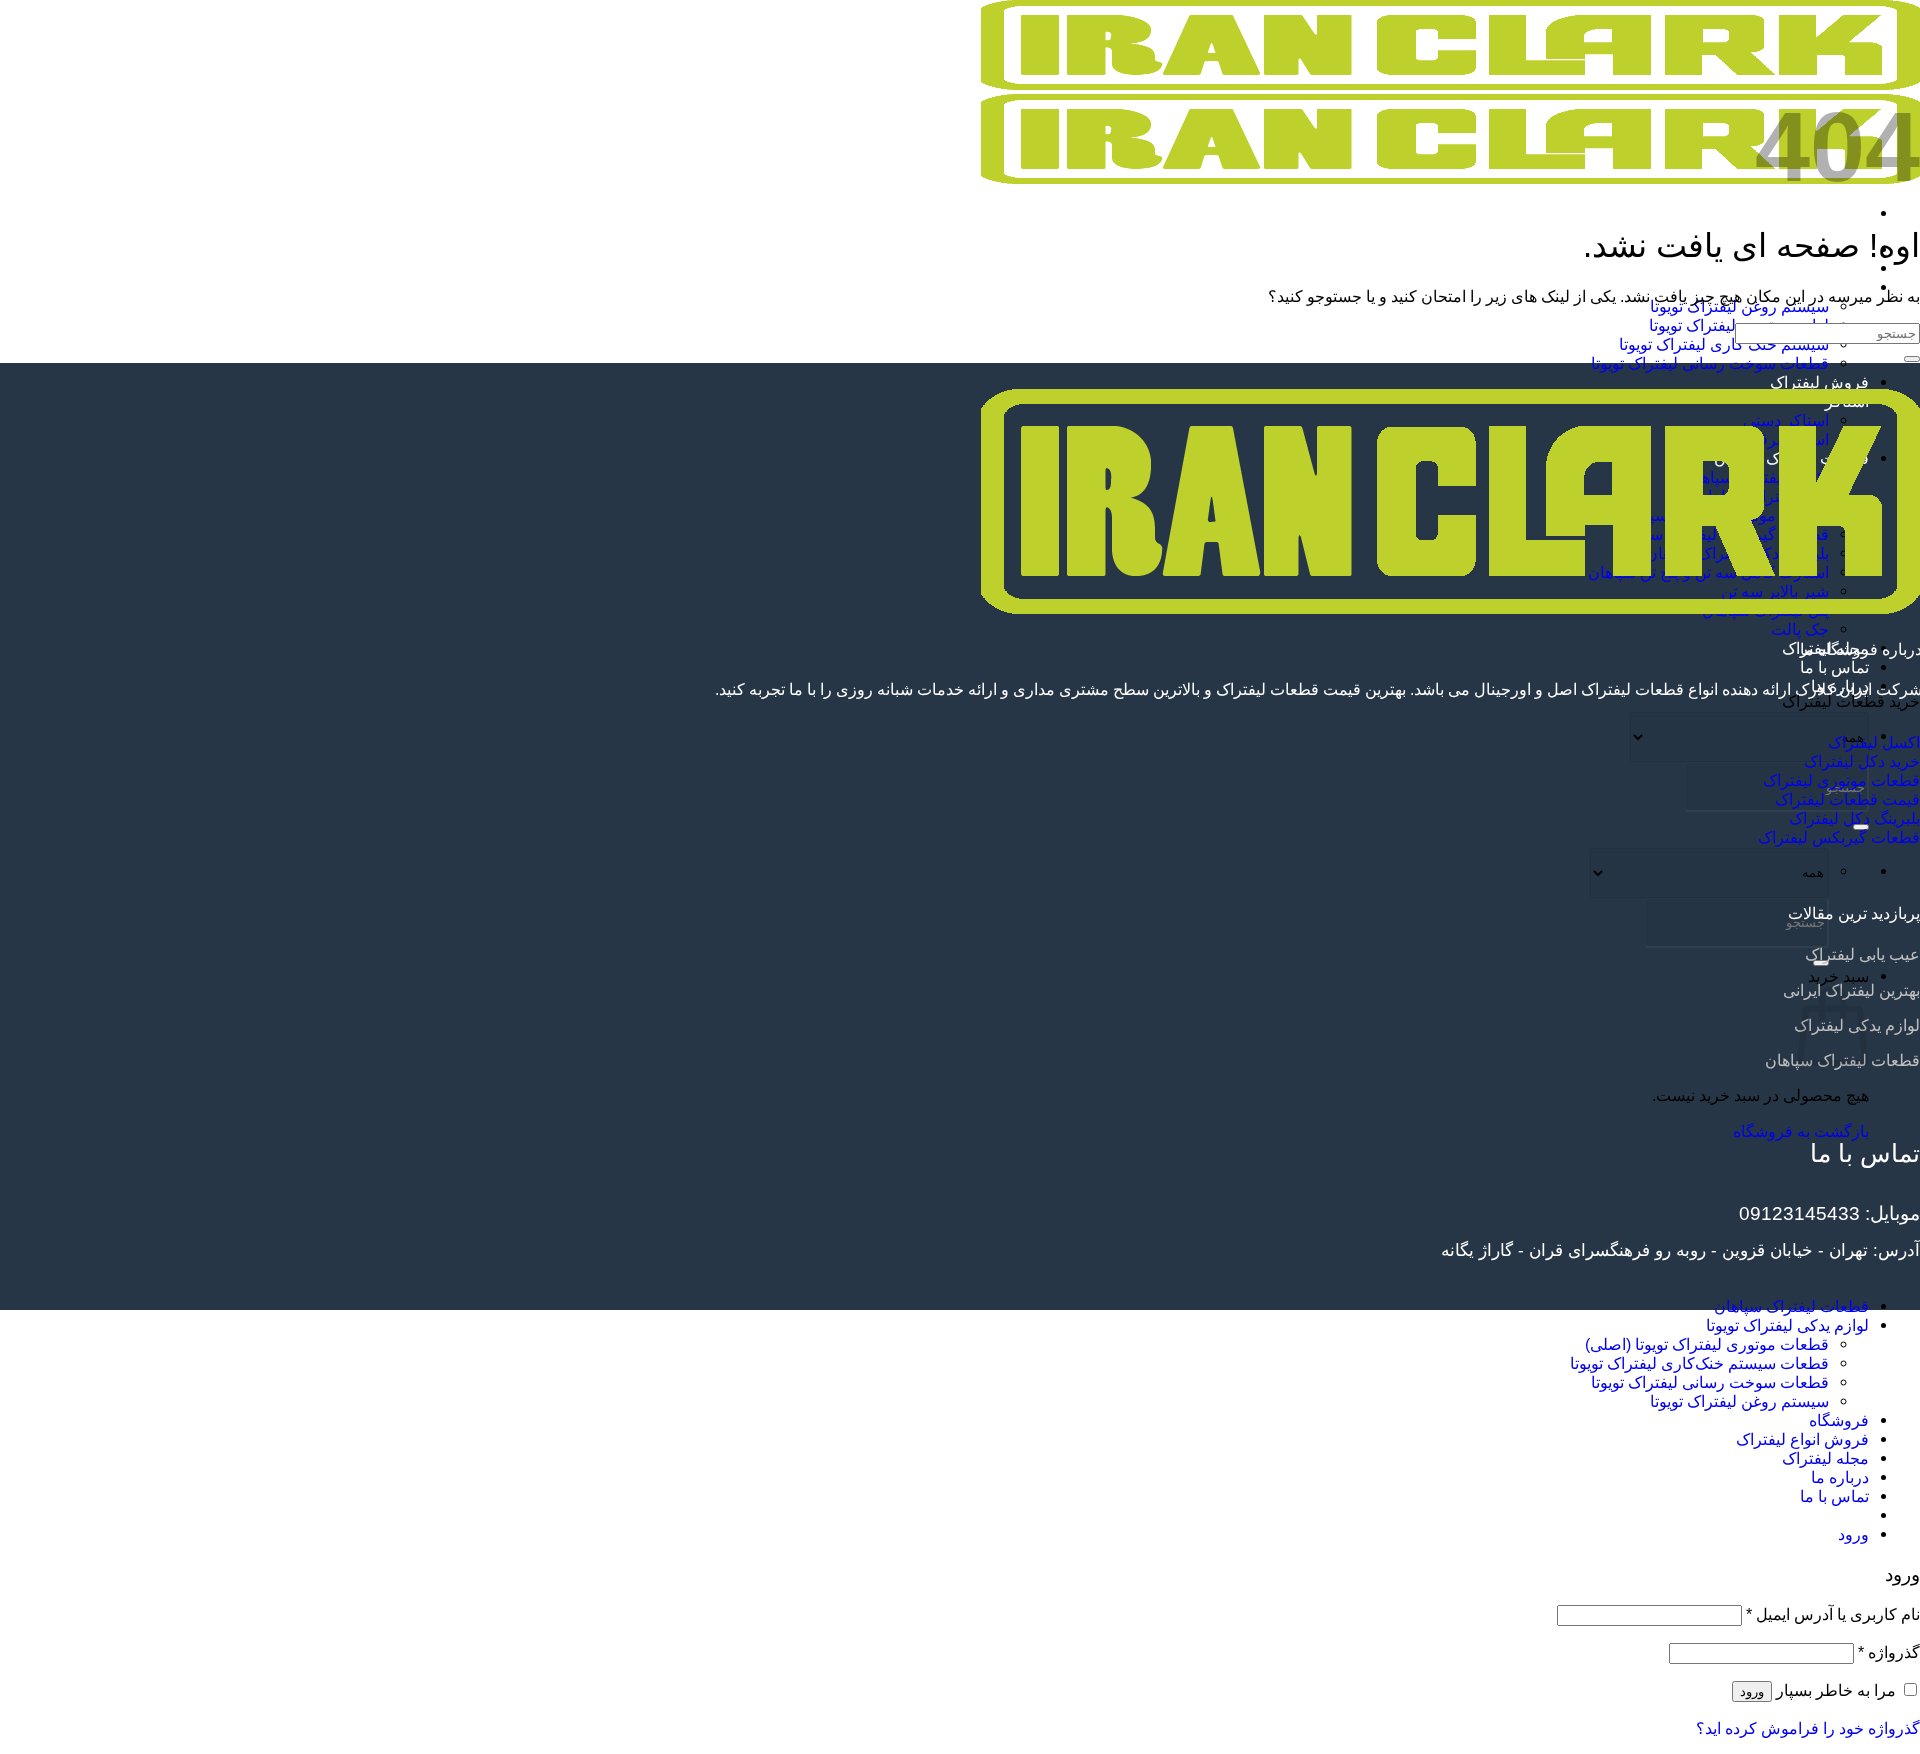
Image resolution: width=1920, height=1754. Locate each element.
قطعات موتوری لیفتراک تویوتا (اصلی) (1707, 1344)
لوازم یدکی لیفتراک (1806, 268)
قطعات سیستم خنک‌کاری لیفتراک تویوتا (1699, 1363)
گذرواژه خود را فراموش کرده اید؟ (1808, 1728)
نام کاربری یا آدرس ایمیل (1833, 1614)
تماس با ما (1834, 667)
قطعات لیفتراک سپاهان (1791, 1306)
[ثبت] (1912, 359)
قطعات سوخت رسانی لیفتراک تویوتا (1710, 363)
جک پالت (1800, 629)
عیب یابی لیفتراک (1862, 954)
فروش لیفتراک (1819, 382)
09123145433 (1799, 1213)
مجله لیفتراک (1825, 1458)
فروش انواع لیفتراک (1802, 1439)
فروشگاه (1839, 1420)
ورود (1752, 1691)
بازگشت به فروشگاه (1801, 1131)
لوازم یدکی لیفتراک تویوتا (1787, 1325)
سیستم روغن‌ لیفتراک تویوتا (1739, 1401)
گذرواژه (1889, 1652)
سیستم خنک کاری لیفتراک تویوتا (1724, 344)
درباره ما (1840, 1477)
